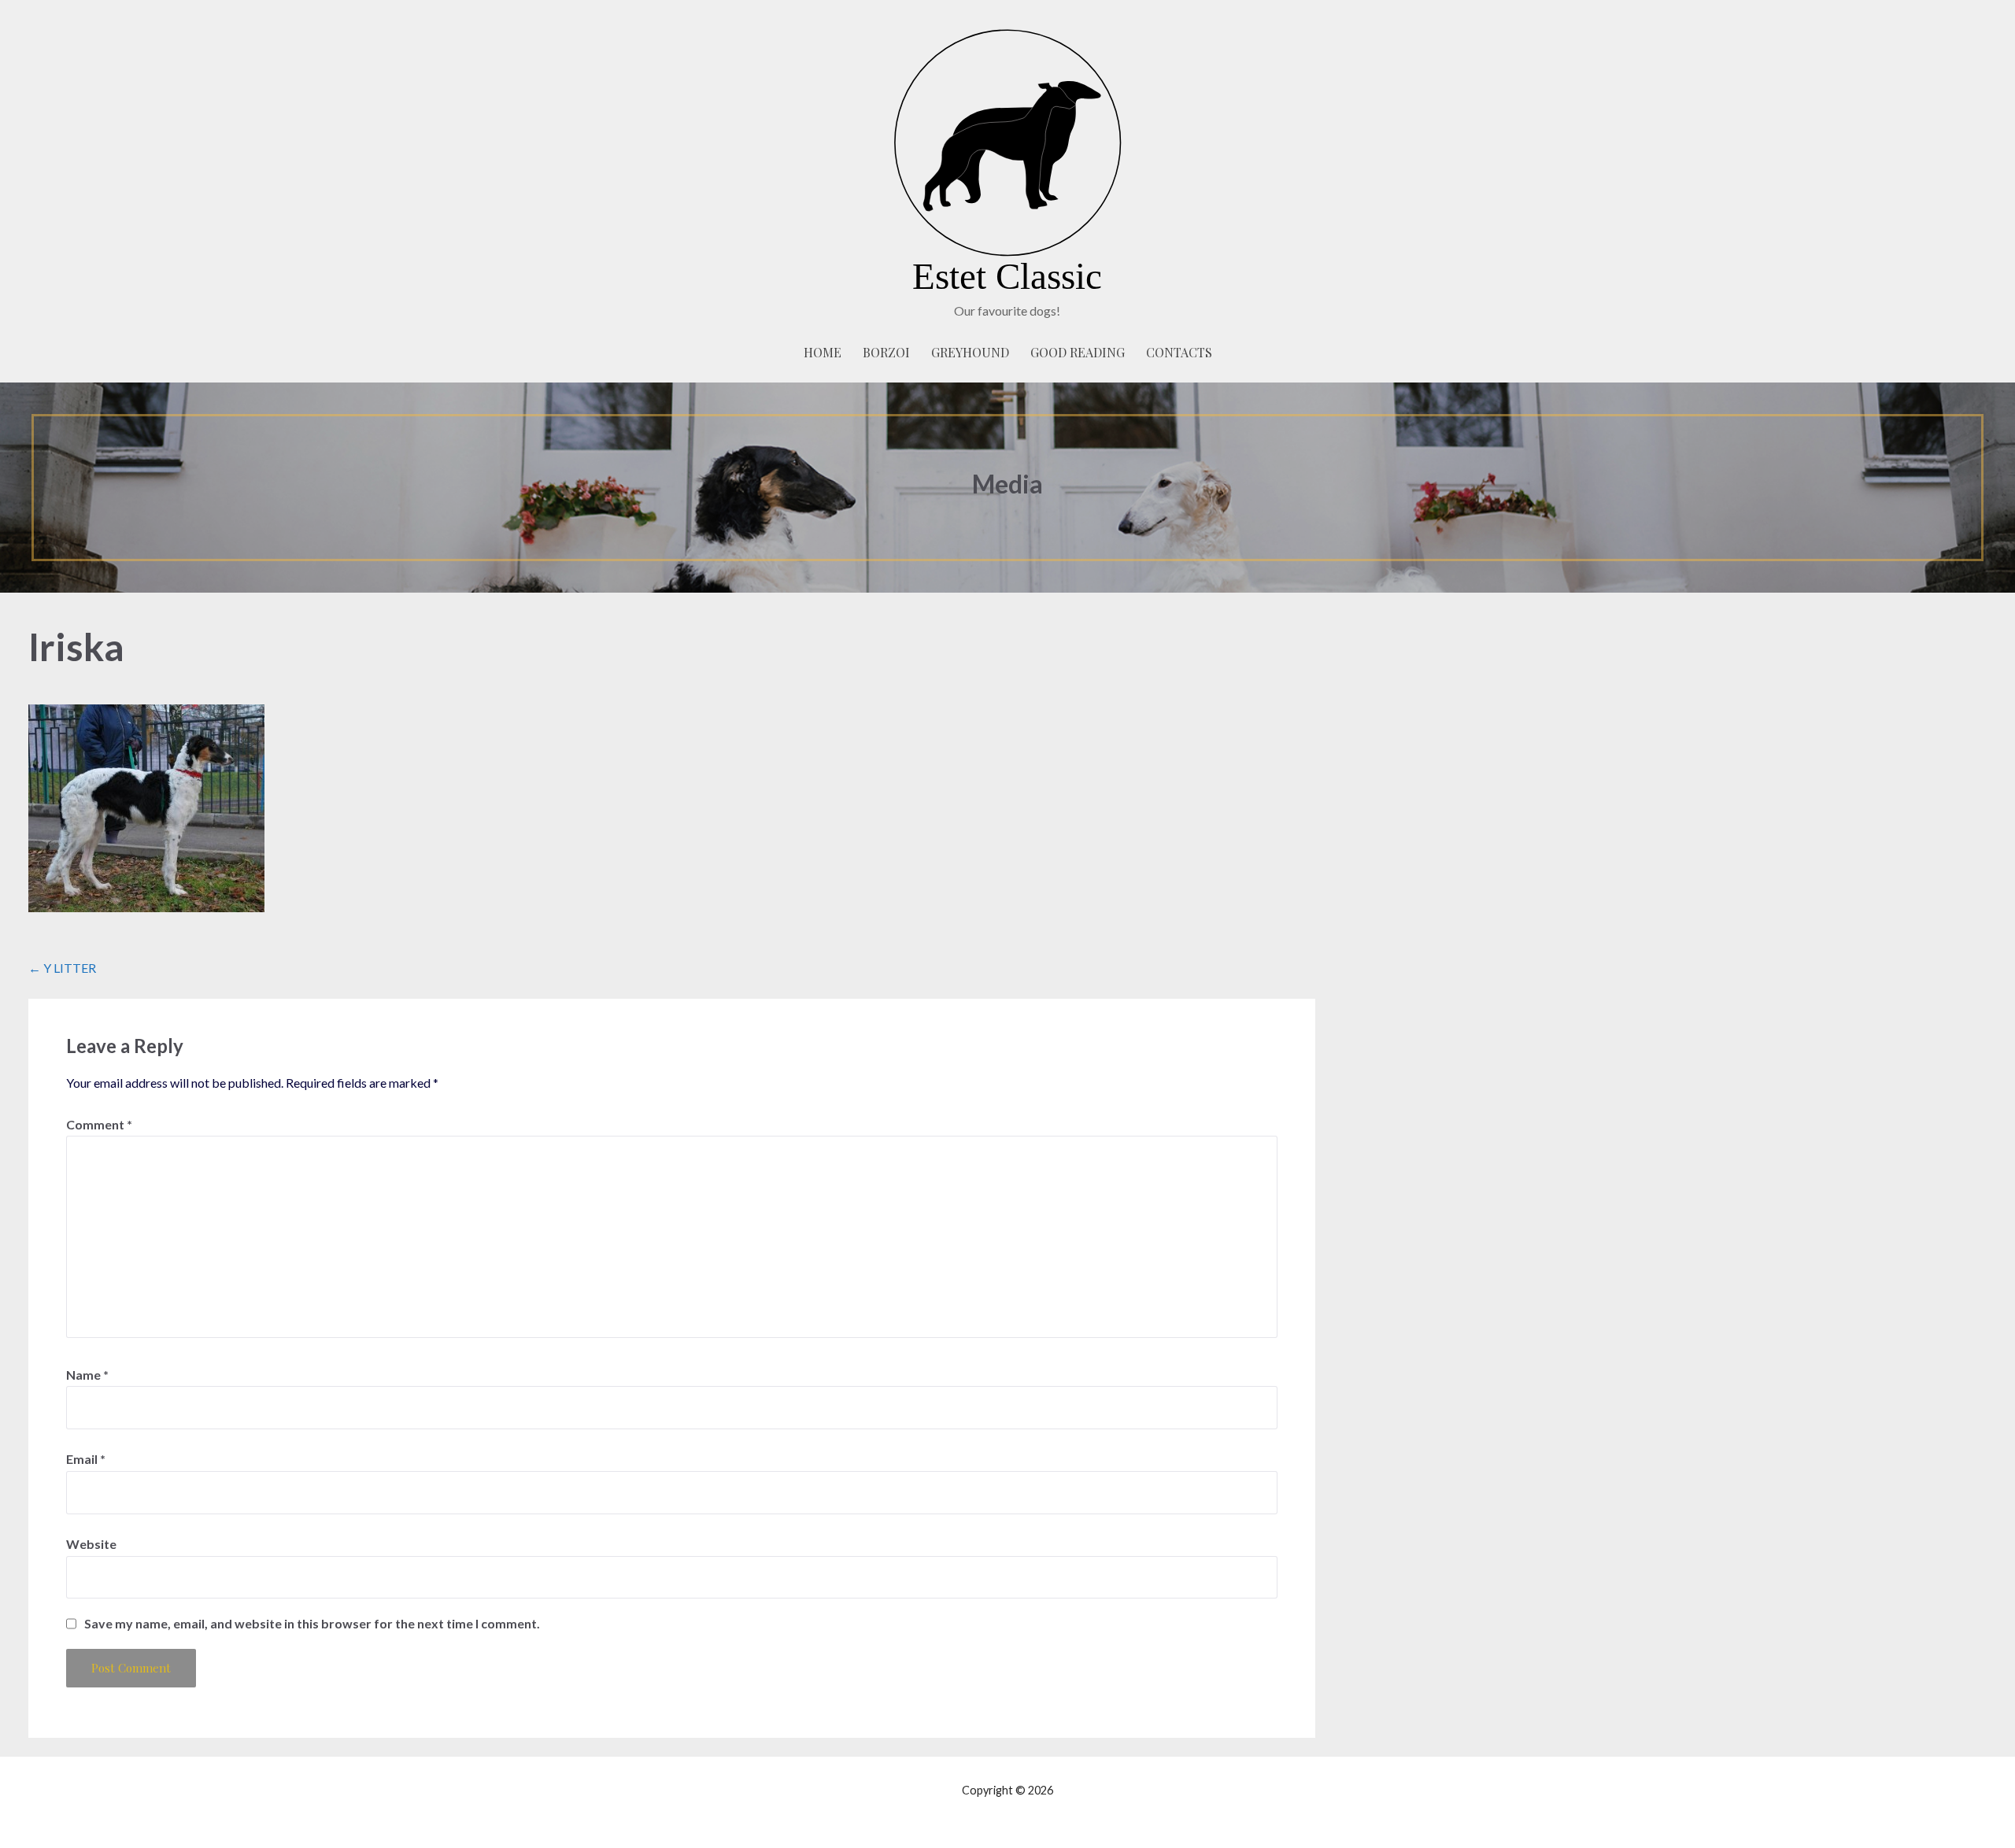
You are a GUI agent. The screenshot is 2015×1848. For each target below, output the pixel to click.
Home (823, 352)
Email (86, 1459)
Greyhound (970, 352)
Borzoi (886, 352)
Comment (99, 1124)
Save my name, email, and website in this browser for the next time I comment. (312, 1624)
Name (87, 1375)
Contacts (1179, 352)
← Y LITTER (62, 968)
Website (91, 1544)
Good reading (1078, 352)
